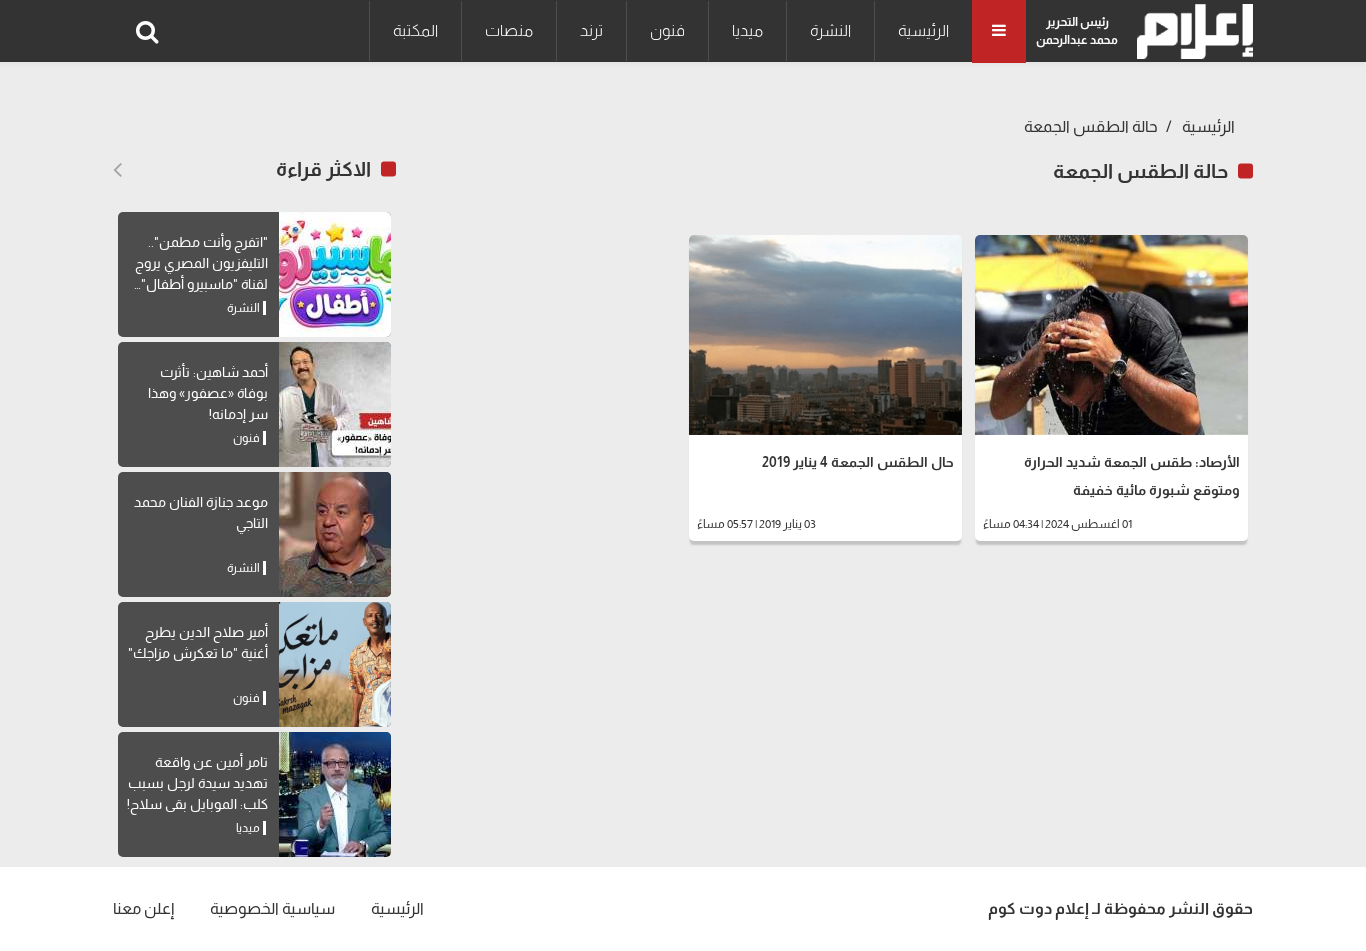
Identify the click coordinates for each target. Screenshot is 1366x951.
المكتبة (415, 30)
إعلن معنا (143, 908)
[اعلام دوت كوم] (1190, 31)
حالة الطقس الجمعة (1091, 126)
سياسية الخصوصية (272, 908)
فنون (667, 30)
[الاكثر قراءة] (117, 170)
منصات (509, 30)
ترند (591, 30)
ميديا (747, 30)
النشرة (830, 30)
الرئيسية (923, 30)
